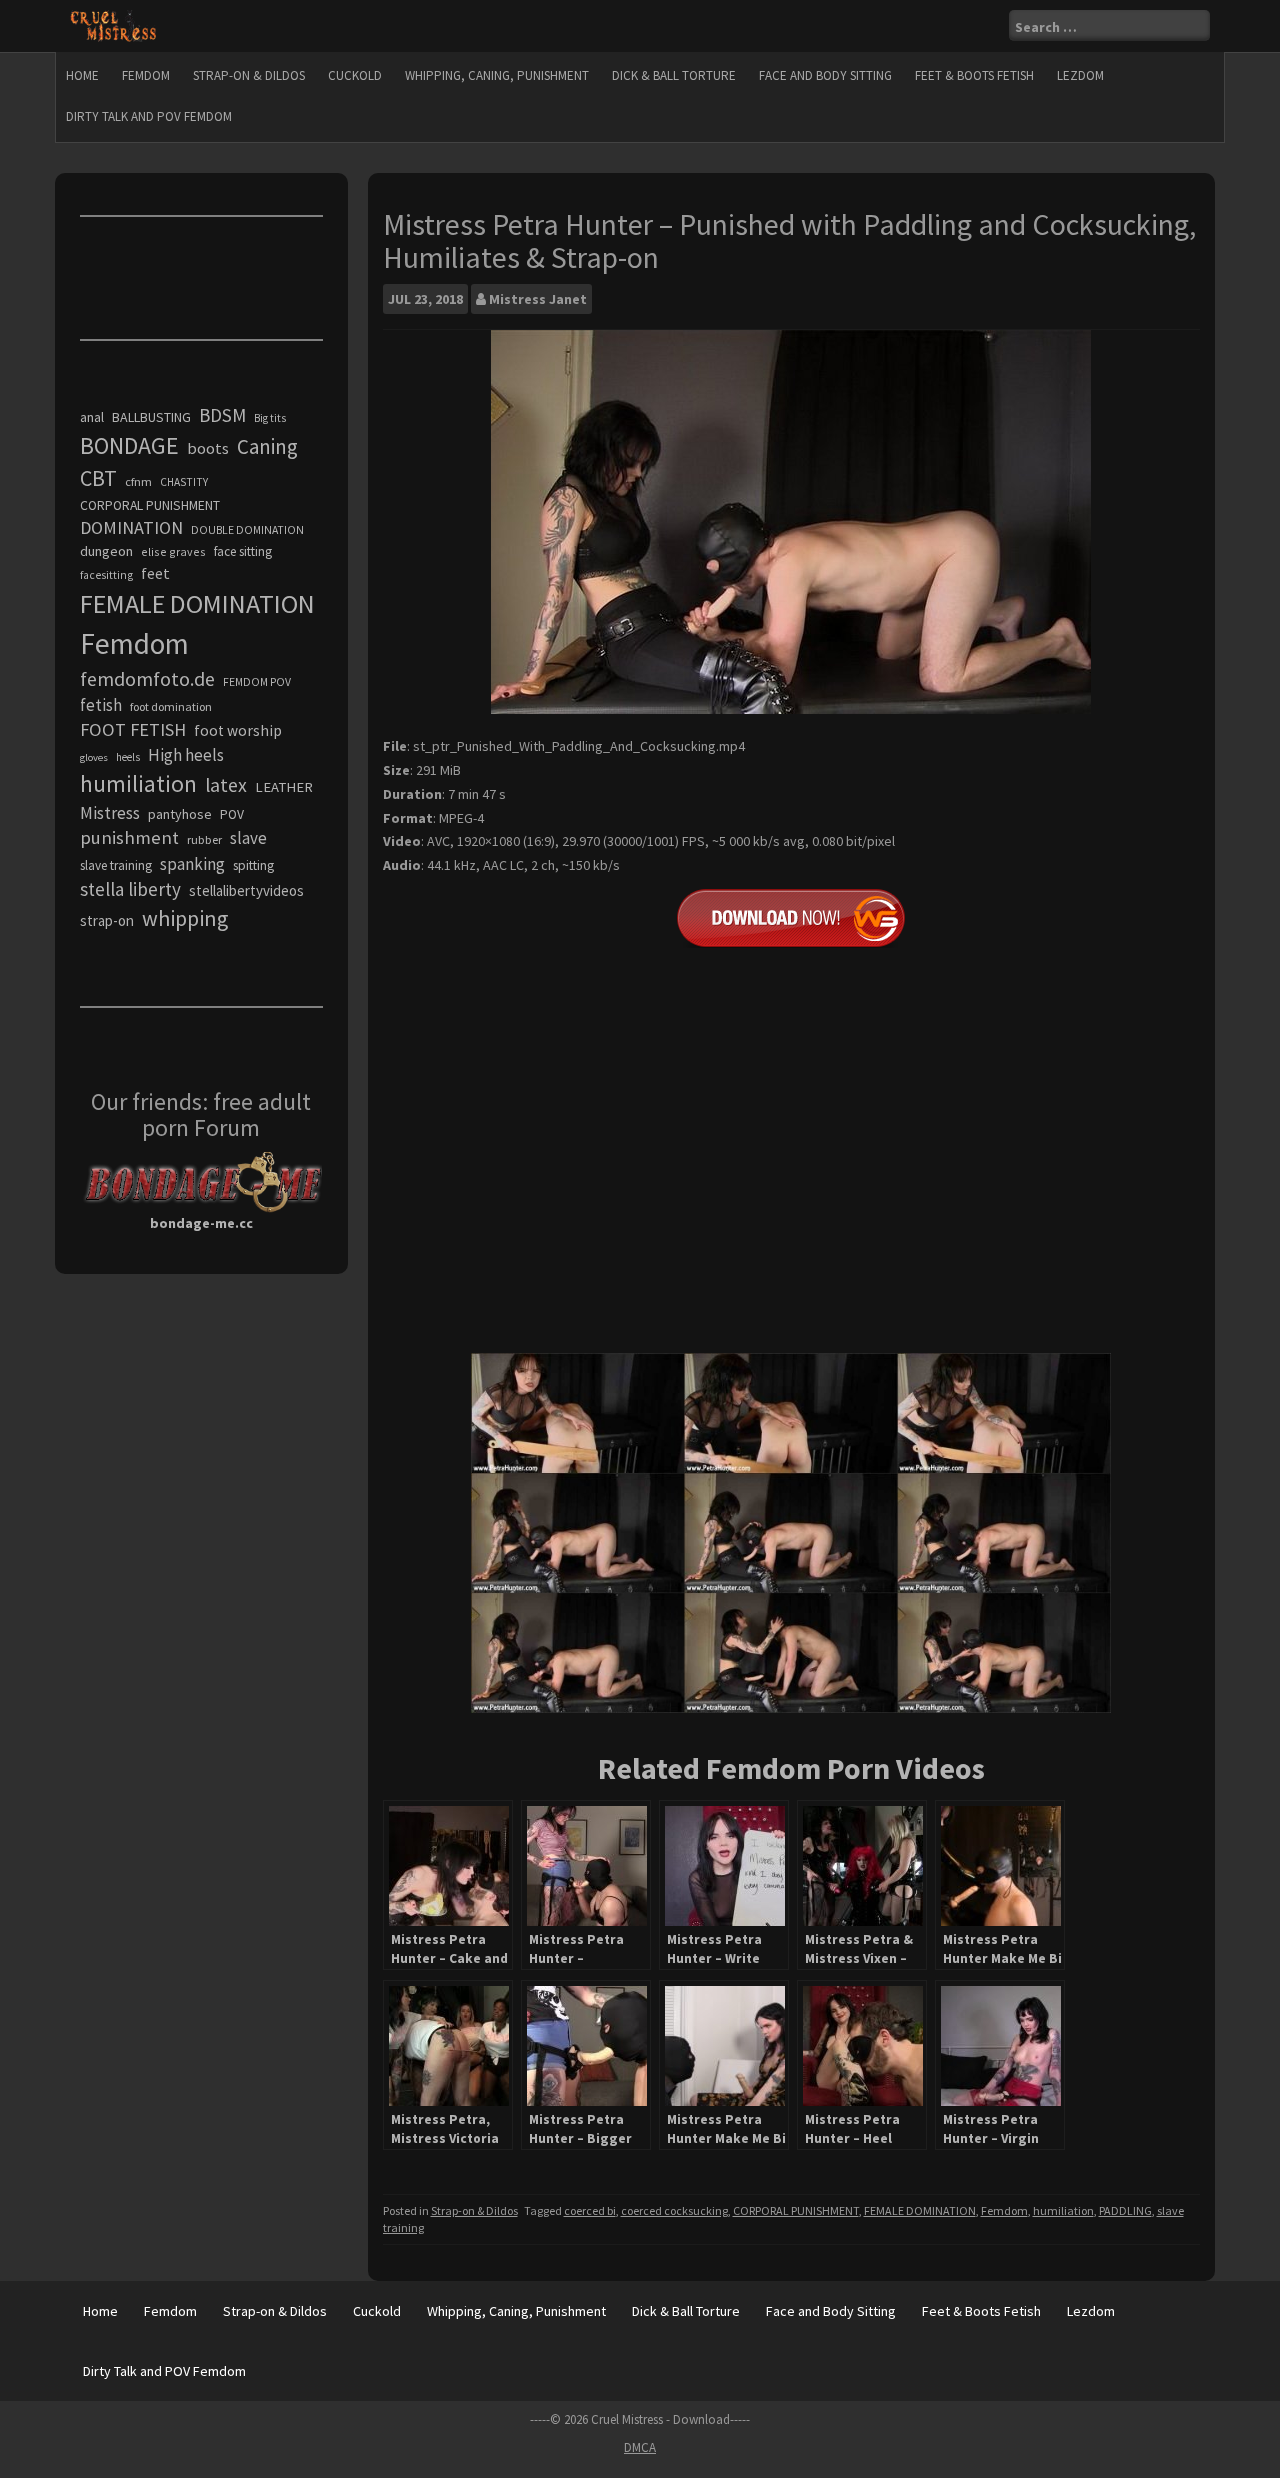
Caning (267, 446)
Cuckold (355, 75)
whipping (185, 918)
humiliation (1063, 2210)
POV (232, 814)
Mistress (110, 813)
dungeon (106, 551)
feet (155, 573)
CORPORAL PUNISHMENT (796, 2210)
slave (248, 838)
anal (92, 417)
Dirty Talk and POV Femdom (149, 116)
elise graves (173, 551)
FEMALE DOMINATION (920, 2210)
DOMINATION (131, 527)
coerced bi (590, 2210)
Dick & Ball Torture (674, 75)
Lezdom (1080, 75)
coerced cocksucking (674, 2210)
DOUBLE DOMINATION (247, 530)
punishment (129, 837)
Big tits (270, 418)
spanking (192, 864)
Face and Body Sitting (825, 75)
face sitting (243, 551)
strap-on (107, 920)
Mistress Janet (538, 299)
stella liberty (130, 889)
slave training (116, 865)
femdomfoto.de (147, 679)
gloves (94, 757)
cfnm (138, 481)
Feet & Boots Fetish (974, 75)
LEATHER (284, 787)
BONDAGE (129, 445)
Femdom (146, 75)
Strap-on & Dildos (249, 75)
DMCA (640, 2447)
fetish (101, 705)
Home (82, 75)
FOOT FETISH (133, 729)
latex (226, 785)
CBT (98, 478)
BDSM (222, 415)
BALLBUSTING (151, 417)
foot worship (238, 730)
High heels (186, 755)
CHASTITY (184, 482)
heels (128, 757)
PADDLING (1125, 2210)
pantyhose (180, 814)
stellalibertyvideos (246, 890)
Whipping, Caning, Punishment (497, 75)
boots (208, 448)
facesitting (106, 575)
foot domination (171, 706)
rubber (204, 839)
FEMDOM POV (257, 682)
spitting (253, 865)
